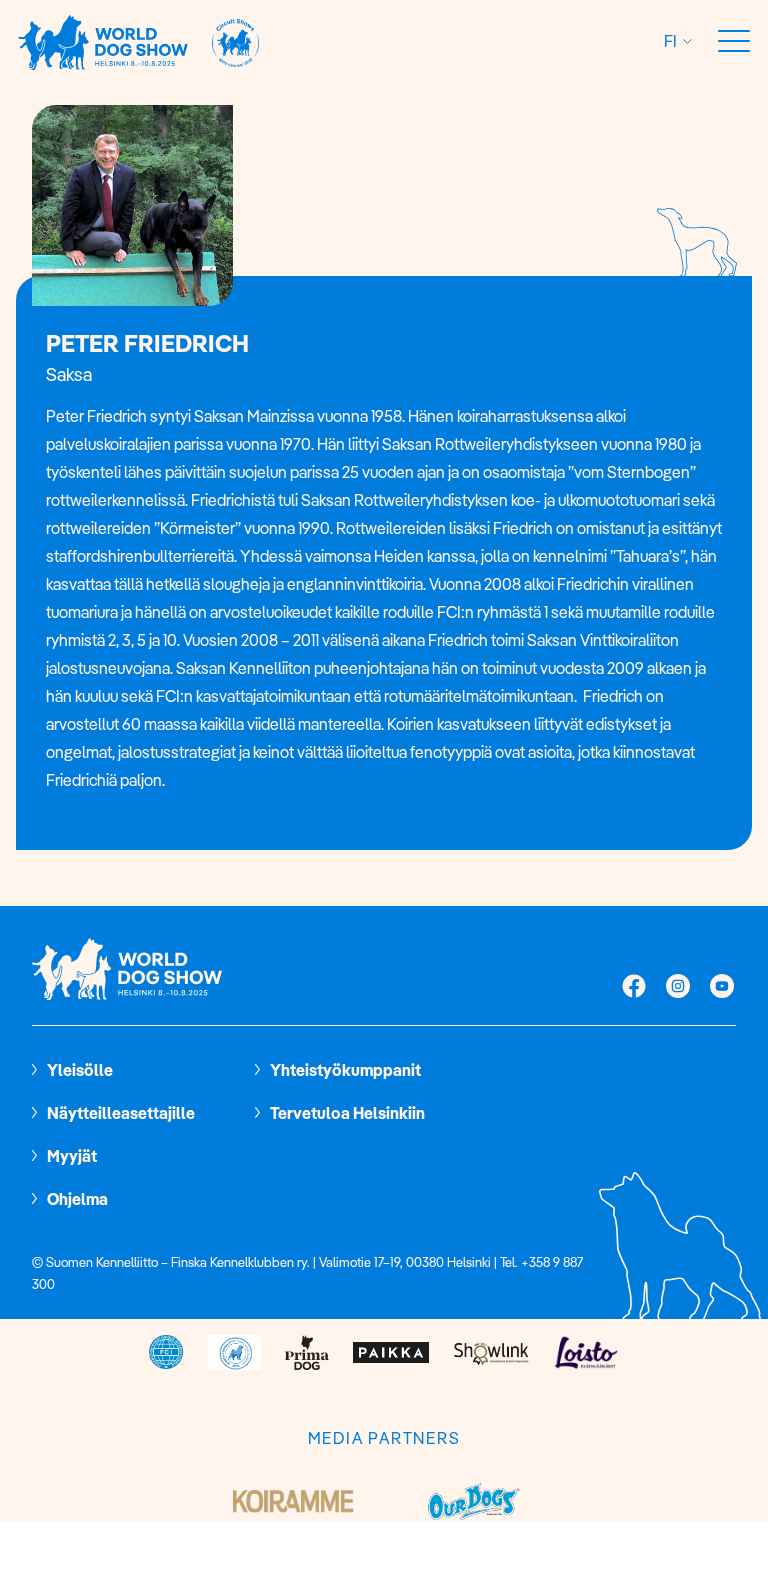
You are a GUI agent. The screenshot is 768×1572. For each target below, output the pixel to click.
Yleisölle (80, 1070)
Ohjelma (77, 1199)
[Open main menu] (734, 42)
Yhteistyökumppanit (345, 1070)
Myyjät (72, 1156)
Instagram (678, 988)
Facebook (634, 988)
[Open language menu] (684, 41)
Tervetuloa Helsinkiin (347, 1113)
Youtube (722, 988)
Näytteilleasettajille (121, 1113)
